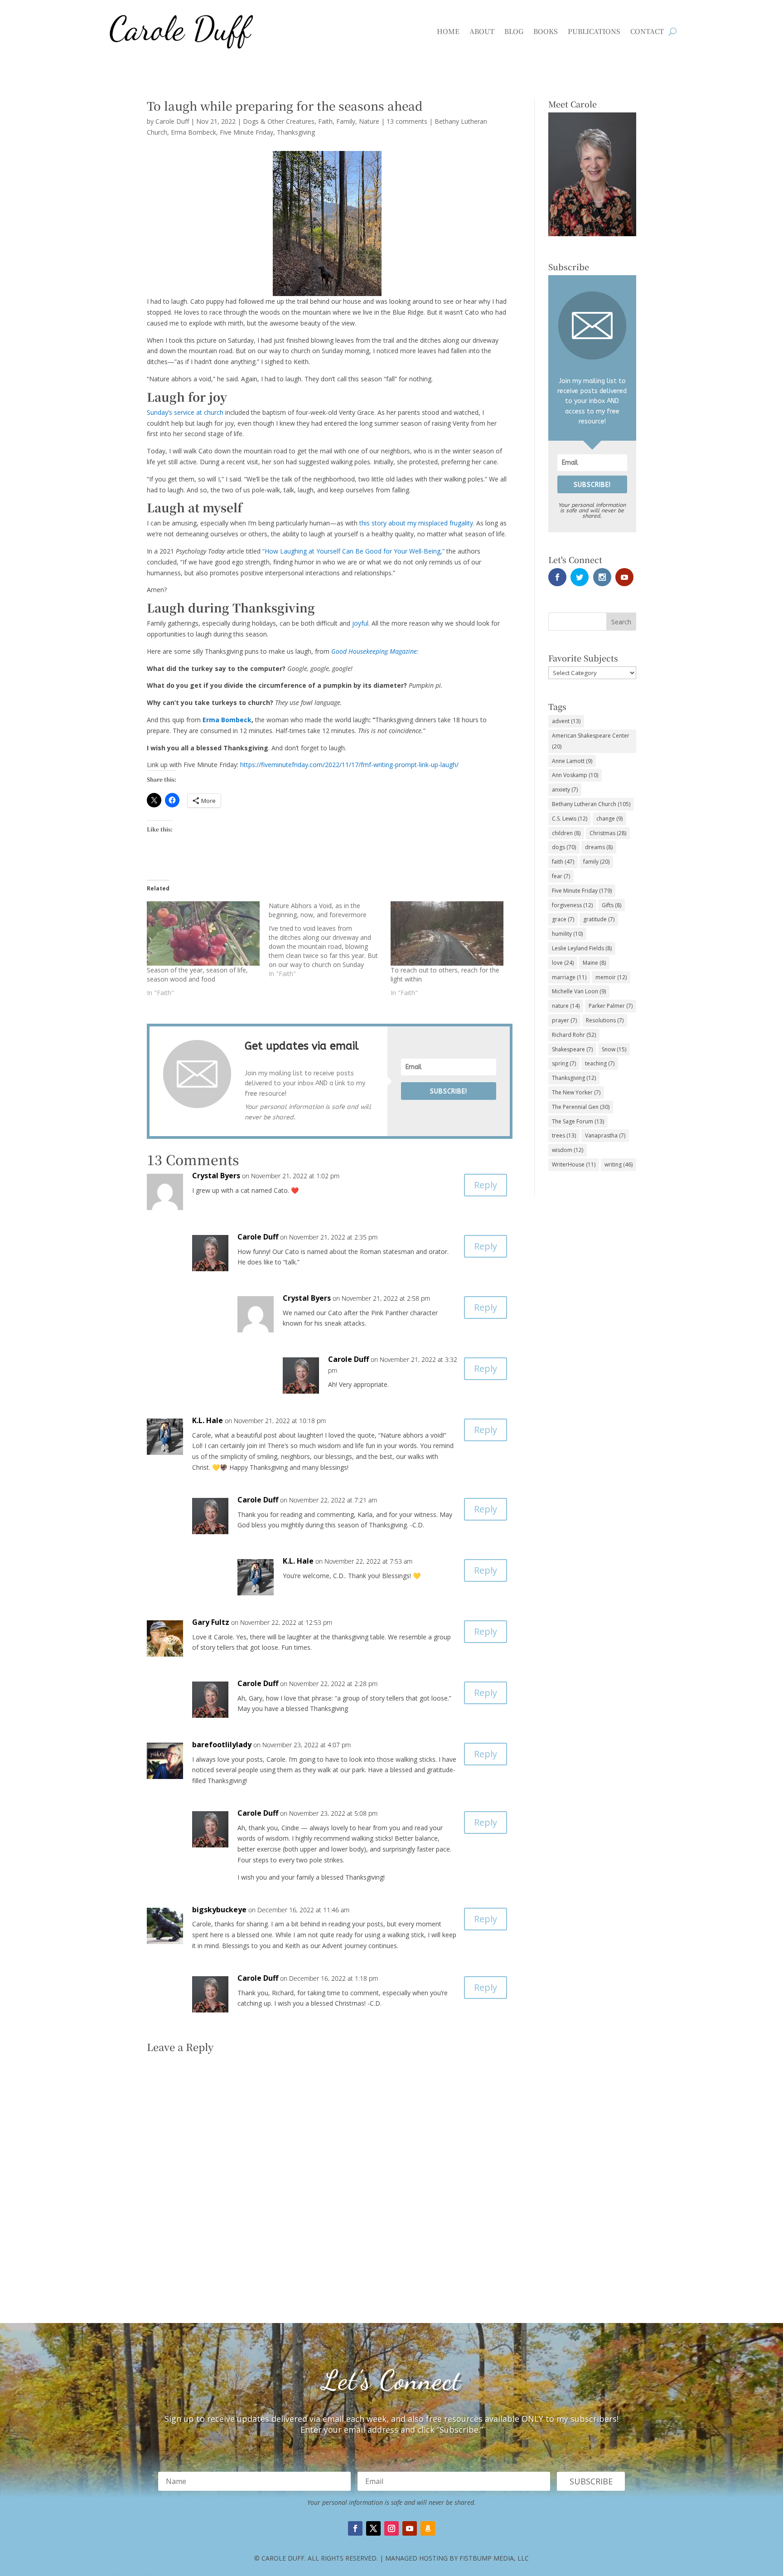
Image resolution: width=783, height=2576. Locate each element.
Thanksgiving (296, 132)
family (596, 862)
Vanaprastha (605, 1135)
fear (561, 876)
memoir (611, 977)
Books (546, 31)
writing (619, 1164)
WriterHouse (574, 1164)
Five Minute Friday (246, 132)
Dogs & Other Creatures (279, 121)
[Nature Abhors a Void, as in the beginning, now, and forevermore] (330, 940)
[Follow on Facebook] (355, 2528)
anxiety (565, 790)
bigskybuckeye (219, 1910)
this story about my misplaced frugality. (417, 523)
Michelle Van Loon (579, 991)
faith (563, 862)
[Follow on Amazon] (428, 2528)
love (563, 963)
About (482, 31)
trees (564, 1135)
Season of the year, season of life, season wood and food (197, 975)
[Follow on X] (373, 2528)
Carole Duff (172, 121)
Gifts (611, 905)
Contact (647, 31)
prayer (564, 1020)
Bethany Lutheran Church (591, 804)
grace (563, 919)
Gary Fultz (211, 1622)
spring (564, 1063)
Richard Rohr (574, 1035)
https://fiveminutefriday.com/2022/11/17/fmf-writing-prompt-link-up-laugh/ (349, 765)
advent (566, 721)
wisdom (568, 1150)
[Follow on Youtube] (410, 2528)
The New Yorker (576, 1092)
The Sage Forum (578, 1121)
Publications (594, 31)
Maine (594, 963)
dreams (599, 847)
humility (567, 934)
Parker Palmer (611, 1006)
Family (346, 121)
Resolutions (605, 1020)
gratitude (599, 919)
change (609, 819)
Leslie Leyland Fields (582, 948)
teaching (600, 1063)
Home (448, 31)
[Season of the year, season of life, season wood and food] (203, 933)
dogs (564, 847)
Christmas (608, 833)
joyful (360, 623)
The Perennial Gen (581, 1107)
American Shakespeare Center (591, 741)
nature (566, 1006)
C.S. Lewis (570, 819)
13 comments (407, 121)
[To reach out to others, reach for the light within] (447, 933)
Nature (369, 121)
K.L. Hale (208, 1420)
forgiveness (572, 905)
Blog (514, 31)
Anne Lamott (572, 761)
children (566, 833)
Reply (486, 1185)
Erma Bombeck (193, 132)
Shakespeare (572, 1049)
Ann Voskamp (575, 775)
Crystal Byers (216, 1176)
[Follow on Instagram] (391, 2528)
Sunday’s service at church (185, 412)
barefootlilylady (222, 1745)
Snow (614, 1049)
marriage (569, 977)
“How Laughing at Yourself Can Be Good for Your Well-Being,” (353, 551)
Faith (325, 121)
